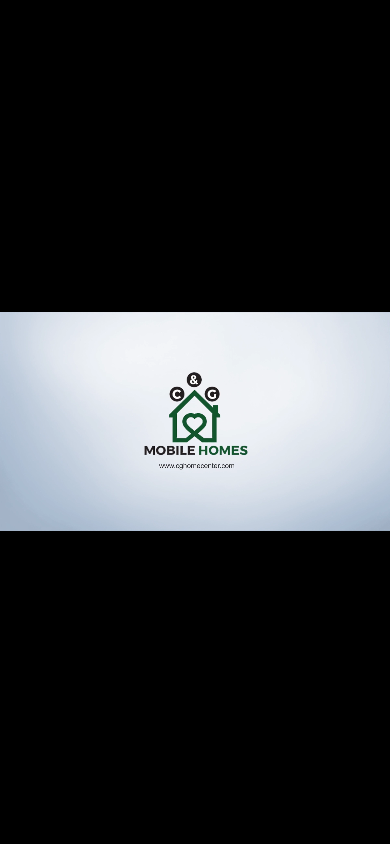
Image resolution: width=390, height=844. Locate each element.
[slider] (194, 827)
